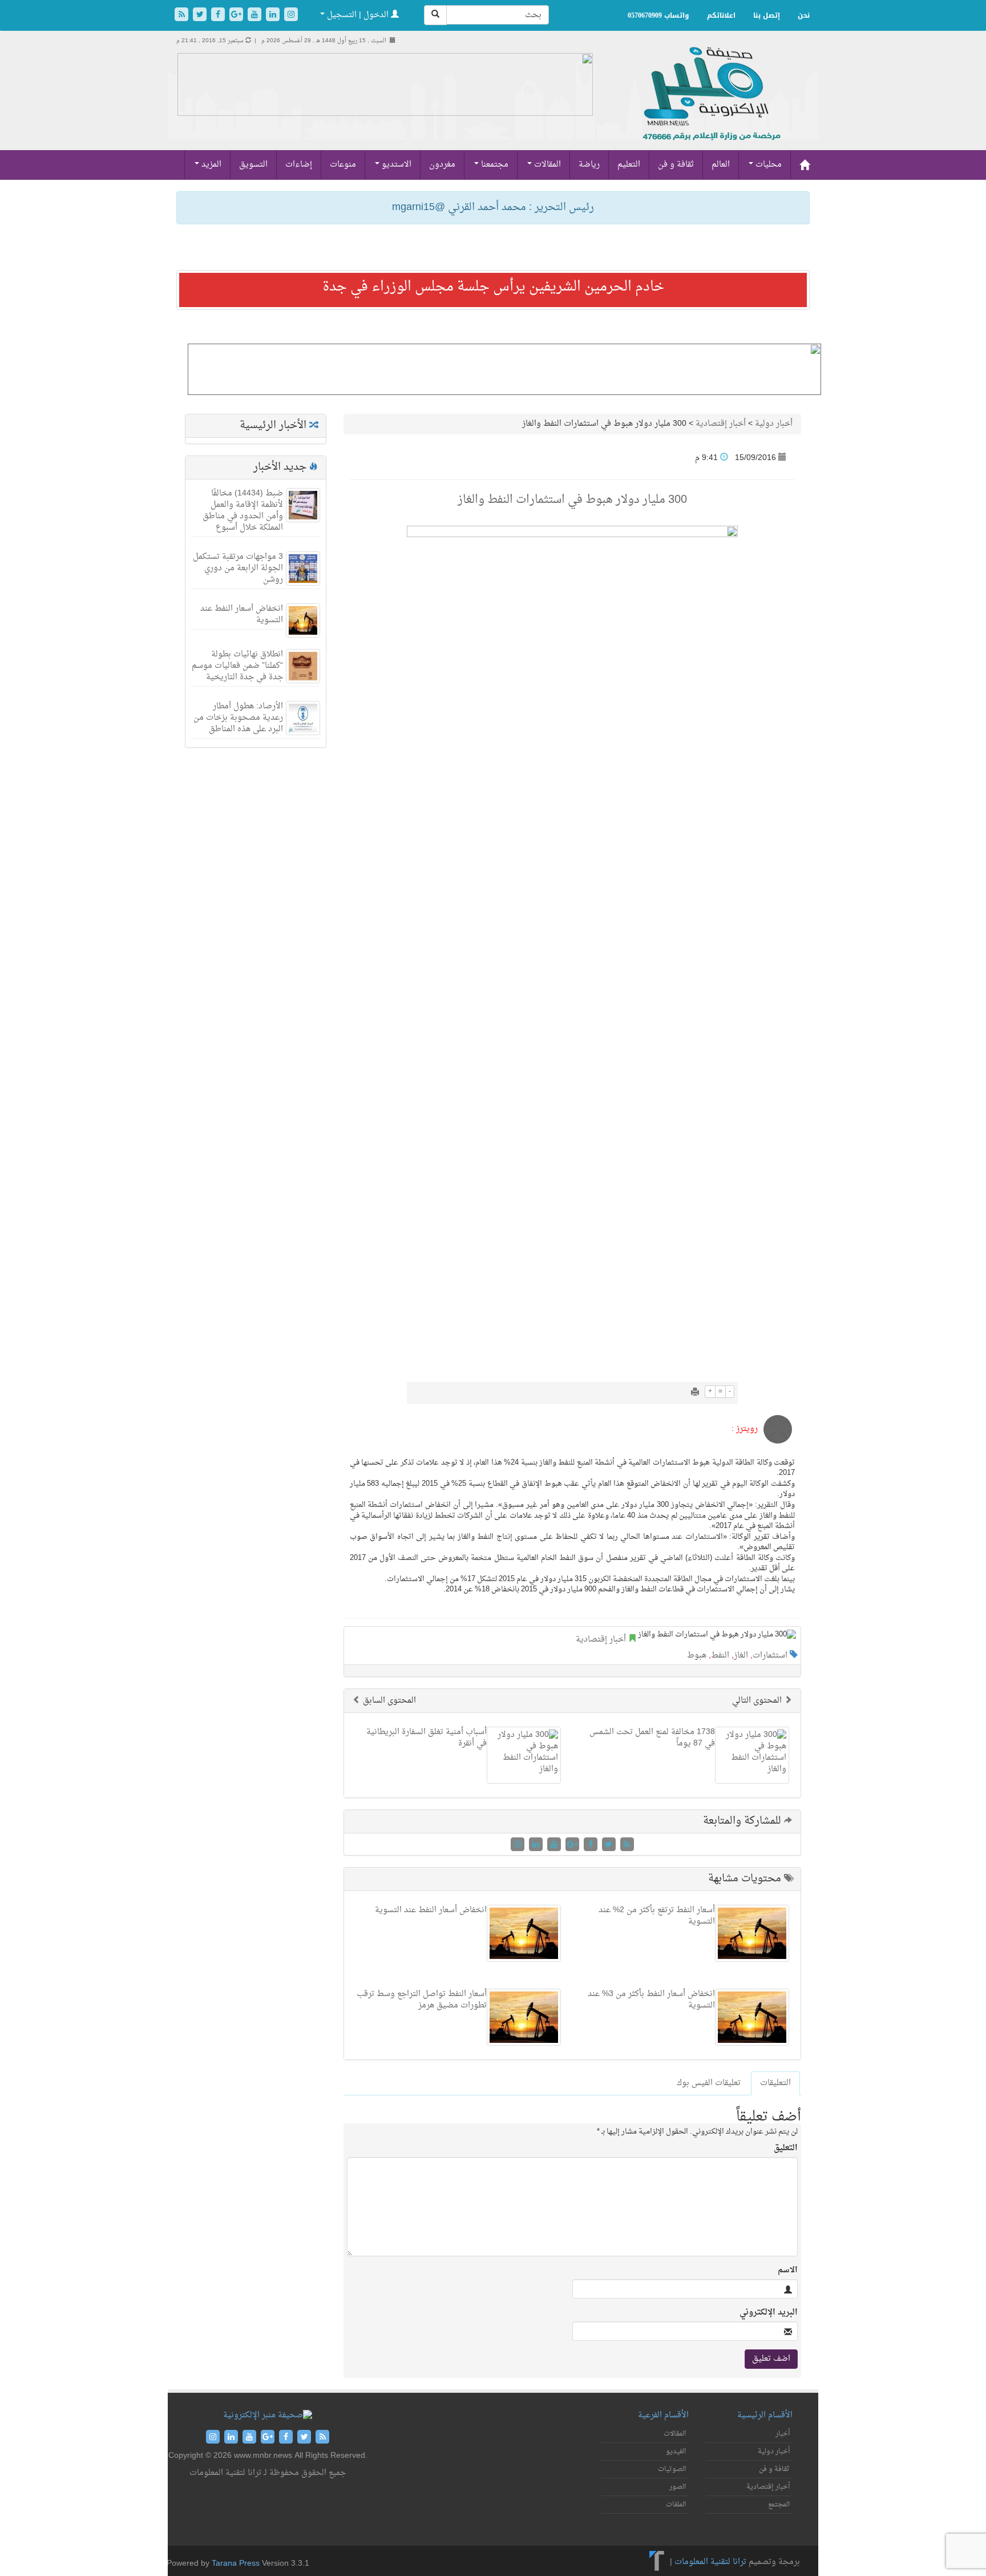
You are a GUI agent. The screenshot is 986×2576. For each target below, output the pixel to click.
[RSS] (183, 16)
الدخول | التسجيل (358, 15)
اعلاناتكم (721, 15)
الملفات (676, 2505)
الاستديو (395, 165)
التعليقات (775, 2083)
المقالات (546, 165)
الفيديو (676, 2452)
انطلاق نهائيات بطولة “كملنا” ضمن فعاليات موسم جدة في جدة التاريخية (237, 666)
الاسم (788, 2271)
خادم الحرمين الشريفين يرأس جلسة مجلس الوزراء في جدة (493, 287)
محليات (767, 165)
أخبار (783, 2434)
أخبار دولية (774, 424)
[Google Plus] (237, 16)
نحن (804, 15)
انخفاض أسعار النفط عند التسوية (242, 614)
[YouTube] (256, 16)
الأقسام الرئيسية (765, 2415)
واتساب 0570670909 (658, 15)
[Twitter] (201, 16)
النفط (720, 1656)
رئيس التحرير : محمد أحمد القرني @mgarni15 (493, 207)
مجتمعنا (494, 165)
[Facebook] (219, 16)
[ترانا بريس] (657, 2562)
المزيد (210, 165)
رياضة (589, 165)
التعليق (786, 2148)
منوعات (343, 165)
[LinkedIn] (274, 16)
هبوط (697, 1656)
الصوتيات (672, 2469)
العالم (721, 165)
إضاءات (299, 165)
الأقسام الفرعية (663, 2415)
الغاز (741, 1656)
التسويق (253, 165)
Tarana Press (236, 2564)
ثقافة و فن (676, 165)
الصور (678, 2487)
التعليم (629, 165)
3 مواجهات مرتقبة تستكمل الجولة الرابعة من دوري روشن (238, 568)
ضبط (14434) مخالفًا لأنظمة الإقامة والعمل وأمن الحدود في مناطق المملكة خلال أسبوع (243, 511)
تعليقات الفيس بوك (709, 2083)
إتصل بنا (767, 15)
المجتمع (779, 2505)
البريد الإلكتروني (769, 2313)
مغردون (442, 165)
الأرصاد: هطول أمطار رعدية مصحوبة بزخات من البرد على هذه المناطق (238, 718)
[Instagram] (291, 16)
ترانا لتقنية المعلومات (710, 2562)
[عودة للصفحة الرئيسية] (710, 106)
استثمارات (770, 1656)
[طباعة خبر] (695, 1393)
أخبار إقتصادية (721, 424)
